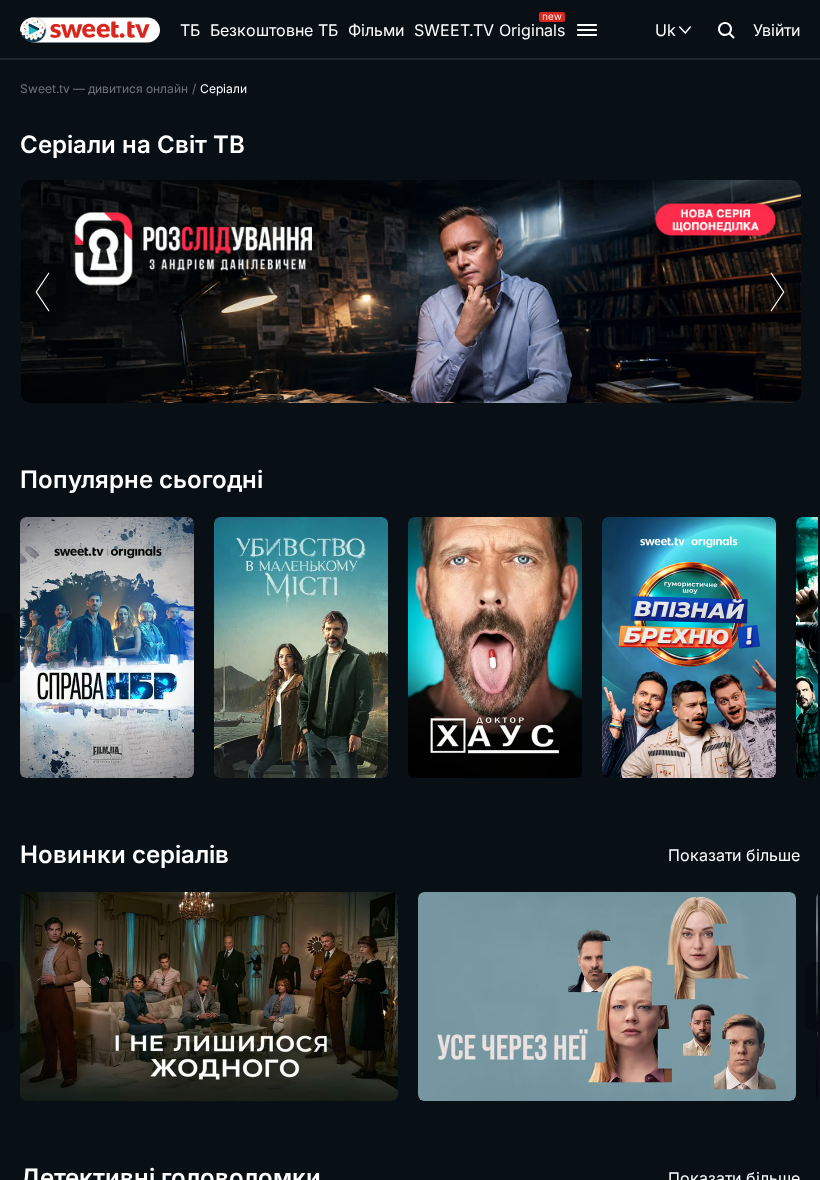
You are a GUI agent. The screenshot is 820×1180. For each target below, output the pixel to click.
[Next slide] (777, 292)
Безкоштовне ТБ (274, 30)
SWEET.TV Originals (489, 30)
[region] (410, 291)
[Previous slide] (42, 292)
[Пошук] (726, 30)
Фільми (376, 30)
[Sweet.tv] (90, 30)
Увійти (776, 30)
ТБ (190, 30)
